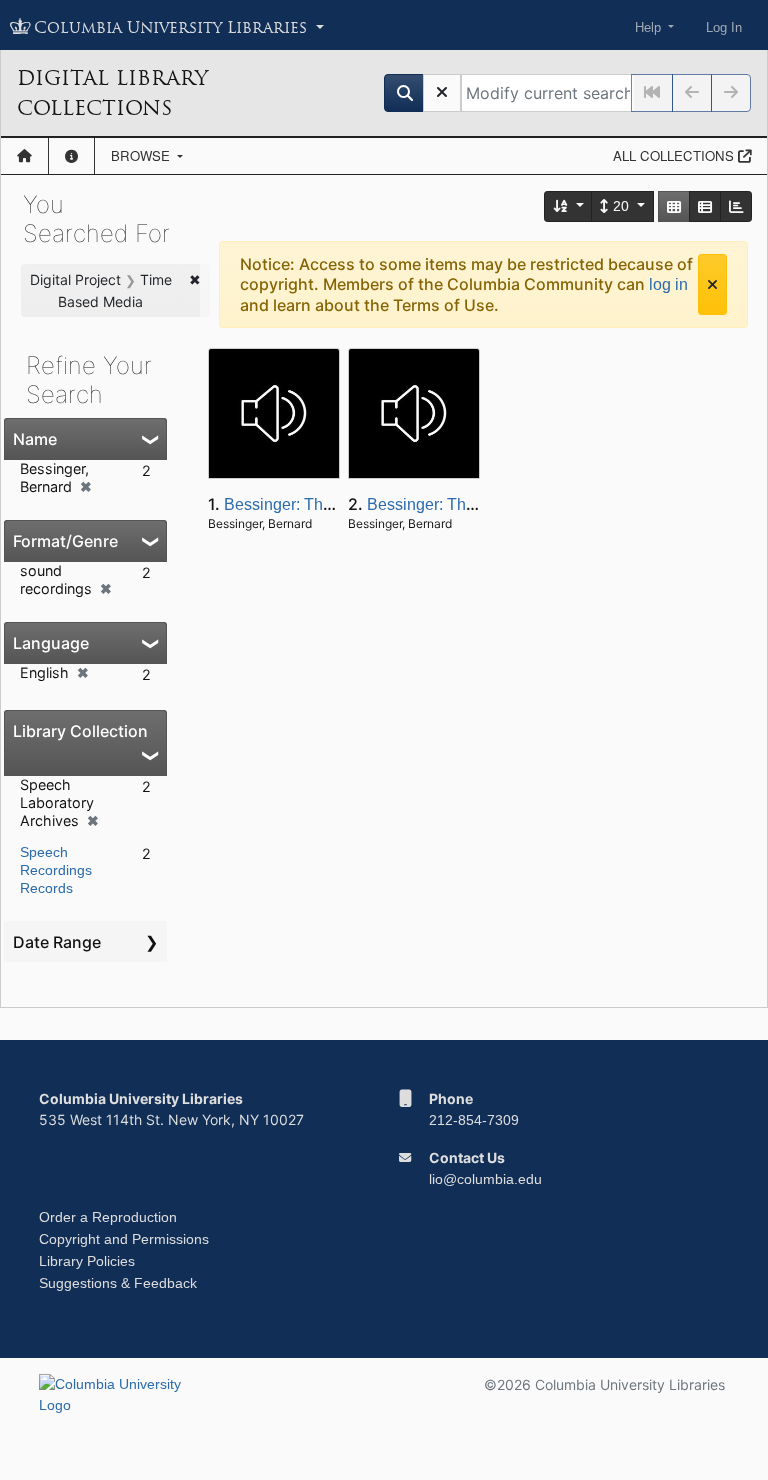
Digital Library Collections (112, 93)
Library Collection (80, 731)
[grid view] (674, 206)
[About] (71, 156)
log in (668, 284)
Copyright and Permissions (124, 1239)
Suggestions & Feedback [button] (118, 1283)
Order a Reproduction (108, 1217)
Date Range (57, 942)
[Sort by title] (569, 206)
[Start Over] (442, 93)
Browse (142, 155)
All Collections (675, 155)
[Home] (24, 156)
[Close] (712, 284)
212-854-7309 (474, 1120)
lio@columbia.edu (485, 1179)
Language (51, 643)
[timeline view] (736, 206)
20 (621, 206)
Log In (724, 27)
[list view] (705, 206)
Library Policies (87, 1261)
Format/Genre (65, 541)
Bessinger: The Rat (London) (469, 504)
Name (35, 439)
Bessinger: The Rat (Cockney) (331, 504)
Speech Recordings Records (56, 870)
